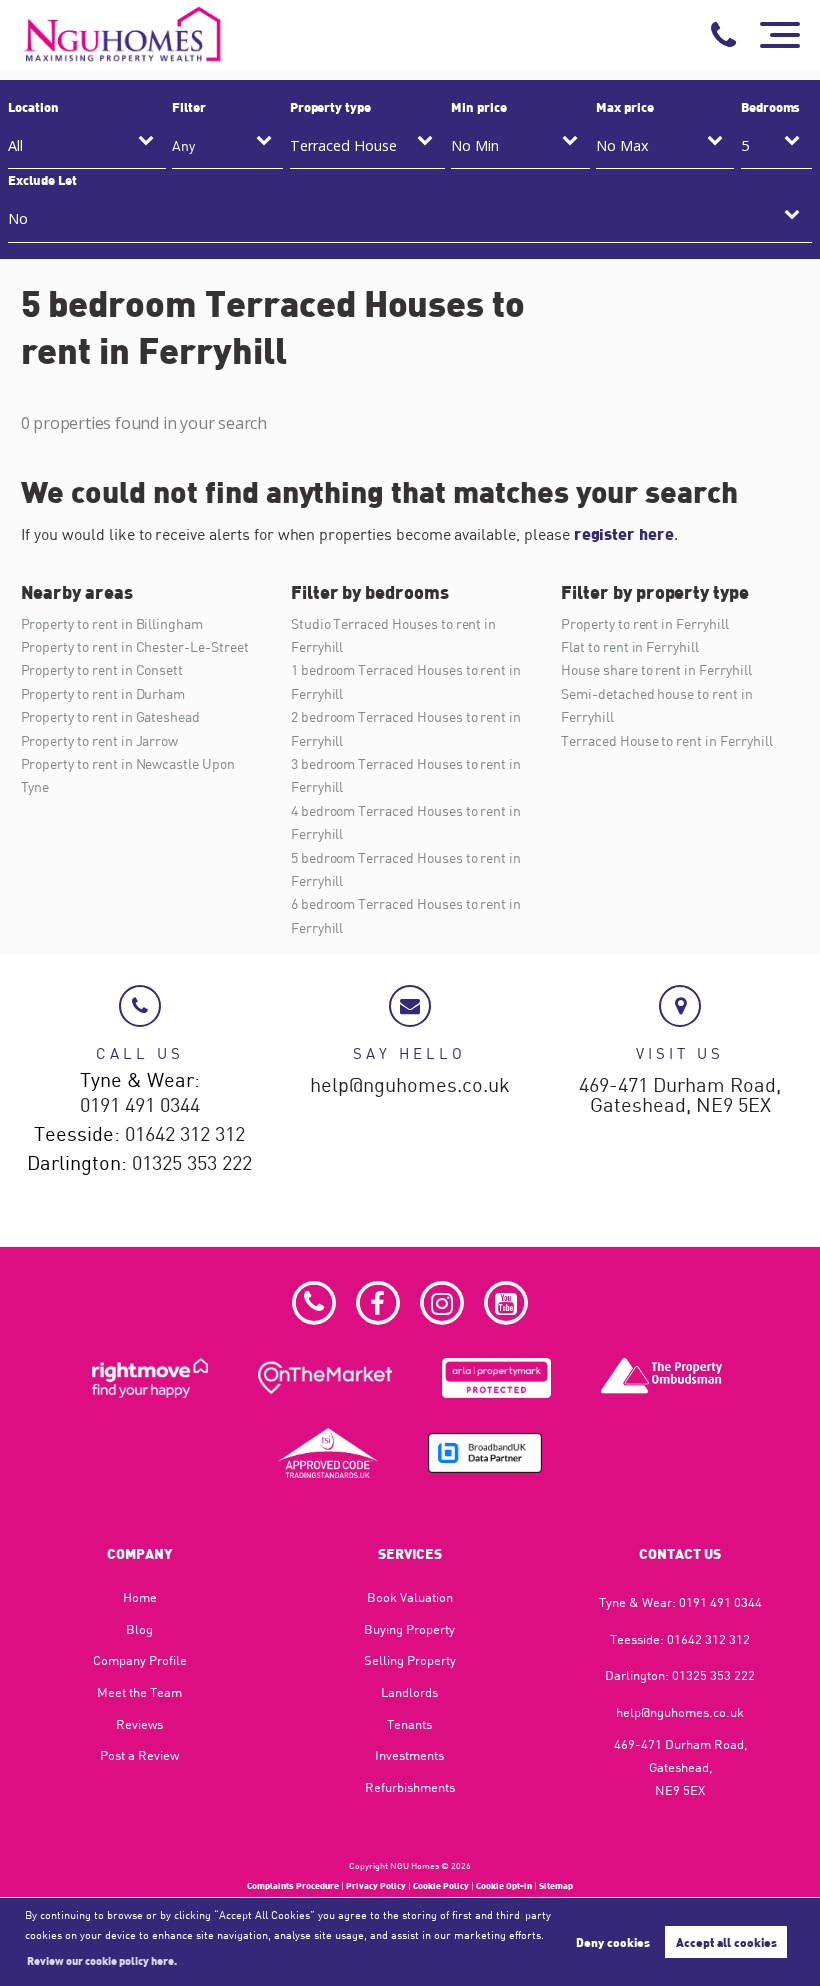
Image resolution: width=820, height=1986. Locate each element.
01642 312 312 (185, 1135)
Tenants (409, 1724)
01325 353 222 (192, 1164)
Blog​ (139, 1629)
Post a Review (139, 1755)
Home (140, 1597)
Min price (479, 107)
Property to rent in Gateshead (111, 716)
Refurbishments (410, 1787)
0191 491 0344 (140, 1106)
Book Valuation (410, 1597)
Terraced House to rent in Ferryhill (666, 740)
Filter (189, 107)
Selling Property (410, 1660)
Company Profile (140, 1660)
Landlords (409, 1692)
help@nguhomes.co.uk (410, 1086)
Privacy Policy (376, 1885)
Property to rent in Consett (102, 669)
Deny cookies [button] (613, 1942)
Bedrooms (771, 107)
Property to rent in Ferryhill (645, 623)
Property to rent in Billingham (112, 623)
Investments (409, 1755)
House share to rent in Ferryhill (656, 669)
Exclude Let (42, 180)
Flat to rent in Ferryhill (630, 646)
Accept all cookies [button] (726, 1942)
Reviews (139, 1724)
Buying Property (409, 1629)
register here (624, 533)
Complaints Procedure (293, 1885)
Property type (330, 107)
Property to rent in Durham (103, 693)
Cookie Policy (441, 1885)
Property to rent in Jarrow (100, 740)
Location (33, 107)
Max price (625, 107)
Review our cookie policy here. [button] (102, 1960)
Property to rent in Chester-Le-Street (135, 646)
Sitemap (556, 1885)
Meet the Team (139, 1692)
